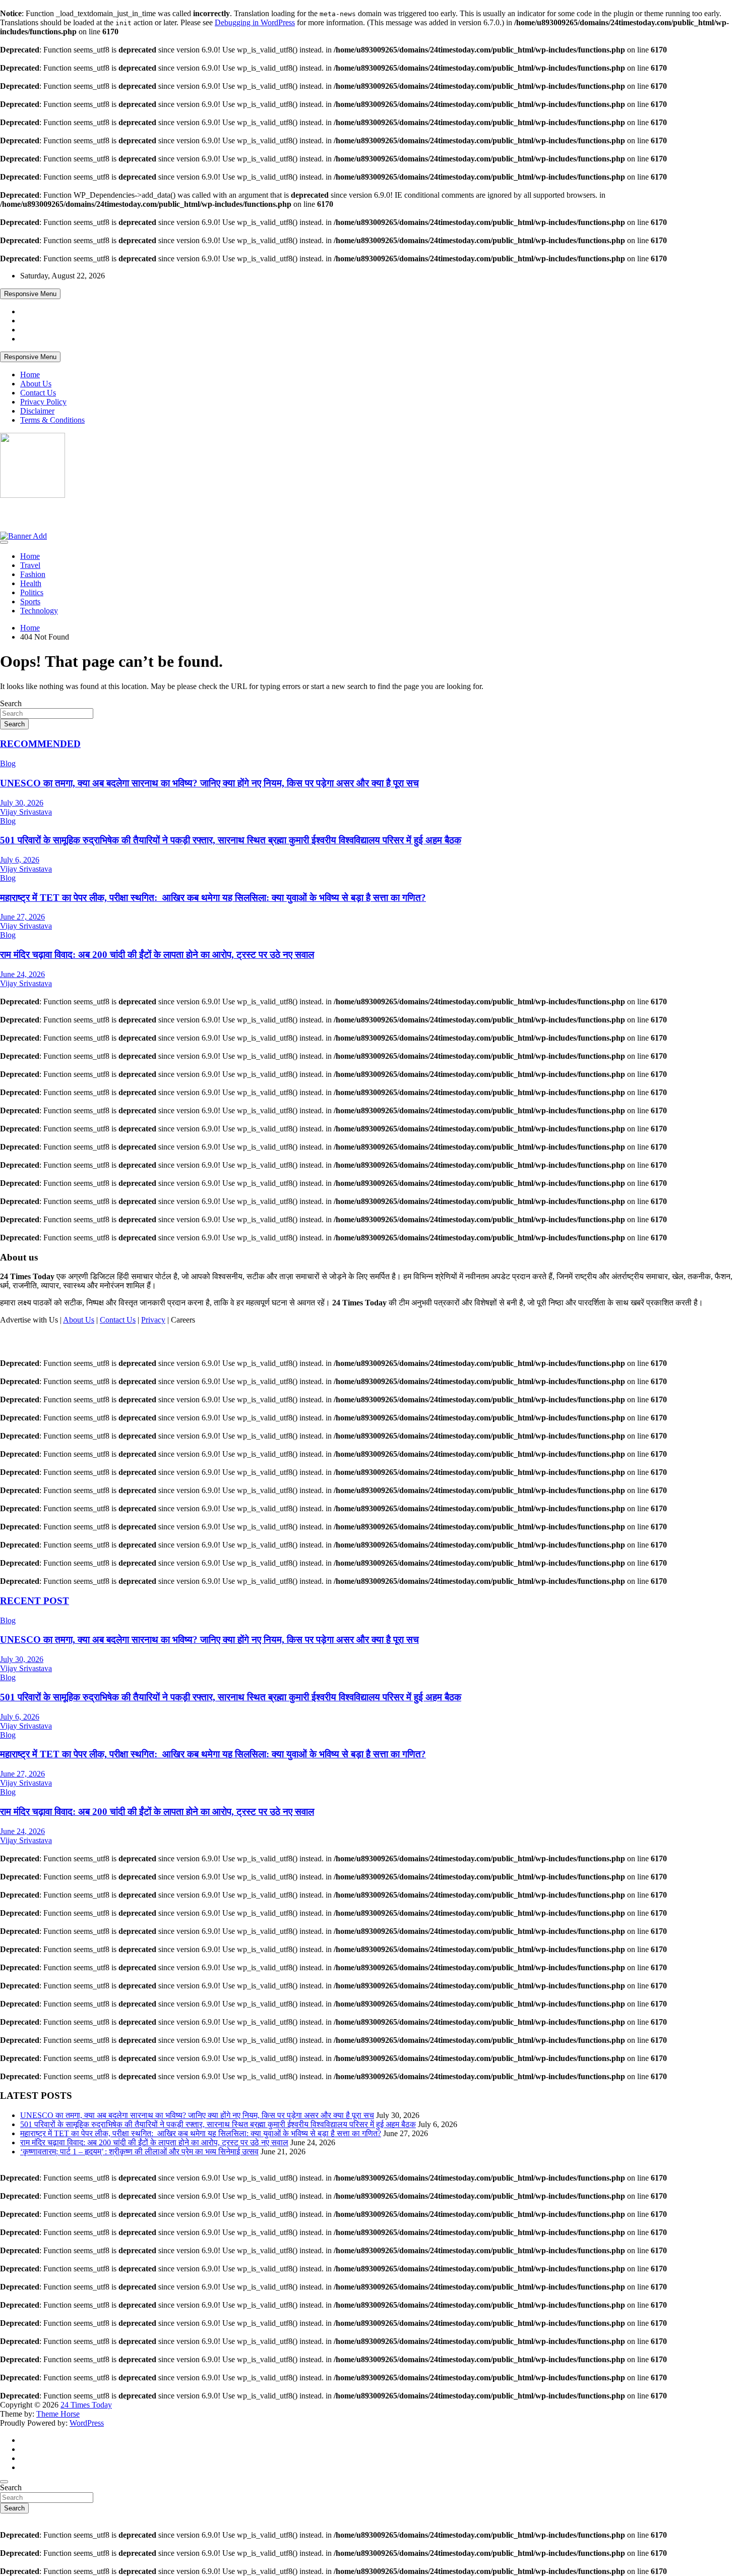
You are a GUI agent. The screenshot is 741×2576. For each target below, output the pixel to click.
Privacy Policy (43, 402)
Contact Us (38, 393)
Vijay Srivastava (26, 812)
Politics (32, 592)
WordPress (87, 2423)
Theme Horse (58, 2414)
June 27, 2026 (22, 917)
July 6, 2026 (20, 860)
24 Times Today (41, 514)
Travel (30, 565)
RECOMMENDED (40, 744)
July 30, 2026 (22, 803)
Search (11, 703)
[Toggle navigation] (4, 542)
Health (31, 583)
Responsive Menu (30, 294)
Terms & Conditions (52, 420)
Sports (30, 602)
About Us (36, 384)
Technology (39, 611)
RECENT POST (35, 1601)
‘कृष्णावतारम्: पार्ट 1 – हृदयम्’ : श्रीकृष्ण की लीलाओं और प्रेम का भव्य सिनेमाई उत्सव (139, 2152)
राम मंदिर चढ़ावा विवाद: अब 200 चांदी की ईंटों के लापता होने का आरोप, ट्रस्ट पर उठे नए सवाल (157, 955)
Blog (8, 763)
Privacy (153, 1320)
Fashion (33, 574)
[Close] (4, 2482)
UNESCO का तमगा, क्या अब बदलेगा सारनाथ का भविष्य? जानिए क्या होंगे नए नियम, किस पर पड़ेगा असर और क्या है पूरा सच (209, 783)
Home (30, 375)
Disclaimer (37, 411)
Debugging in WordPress (255, 22)
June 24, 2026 (22, 974)
